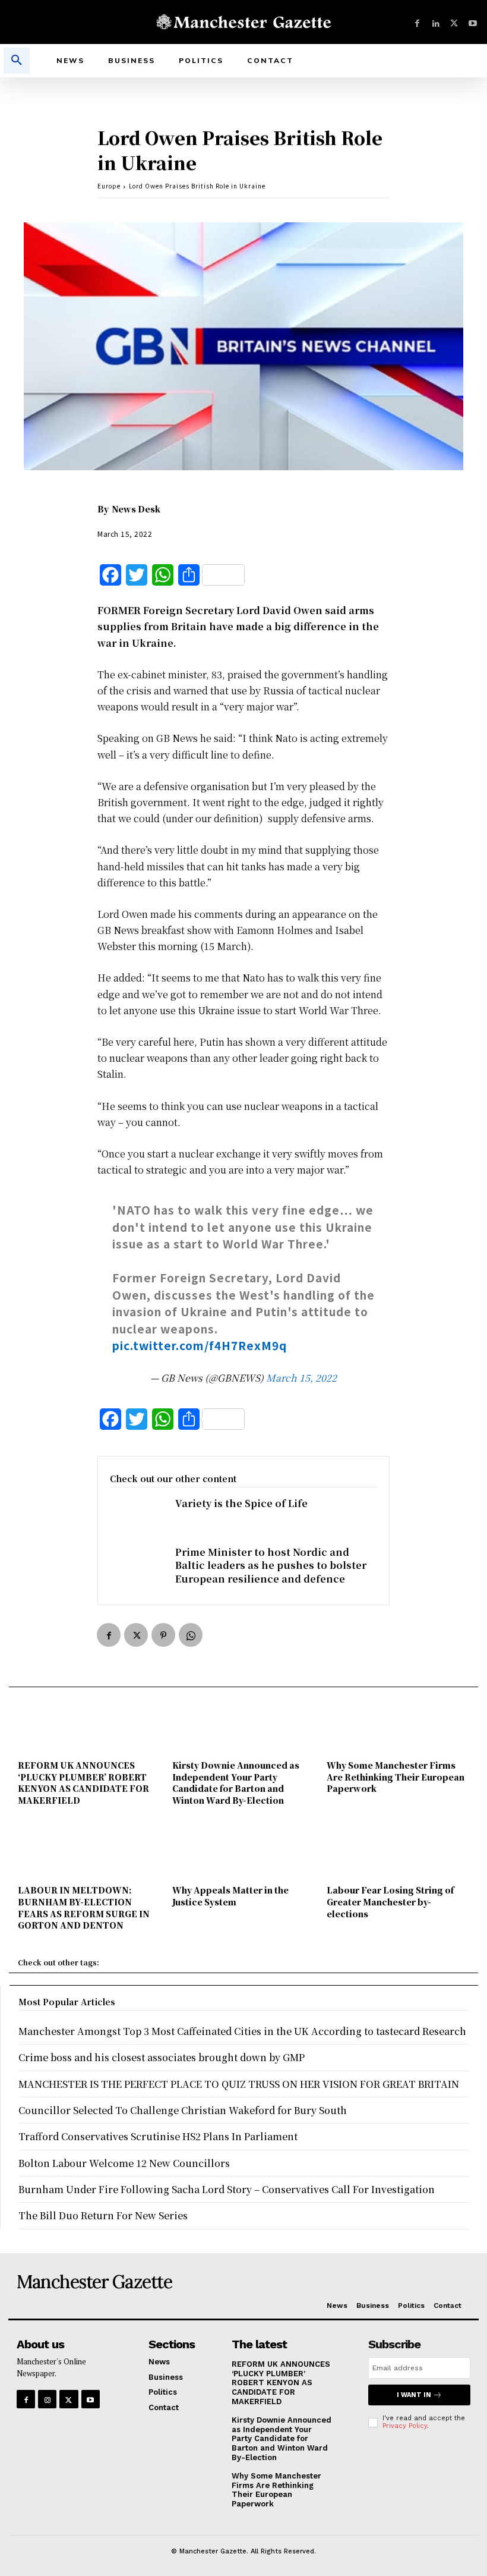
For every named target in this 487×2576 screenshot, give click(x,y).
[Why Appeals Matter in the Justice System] (243, 1852)
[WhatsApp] (191, 1635)
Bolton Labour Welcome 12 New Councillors (124, 2163)
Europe (109, 186)
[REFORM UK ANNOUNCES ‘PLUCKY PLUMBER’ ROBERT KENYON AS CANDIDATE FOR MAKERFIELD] (89, 1728)
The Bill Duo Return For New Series (103, 2215)
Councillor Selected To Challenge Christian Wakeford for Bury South (183, 2110)
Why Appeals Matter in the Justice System (230, 1896)
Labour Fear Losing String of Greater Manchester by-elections (390, 1902)
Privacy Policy (405, 2426)
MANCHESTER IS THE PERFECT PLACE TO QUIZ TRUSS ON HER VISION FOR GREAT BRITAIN (239, 2084)
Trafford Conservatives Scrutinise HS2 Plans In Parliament (158, 2136)
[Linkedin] (436, 22)
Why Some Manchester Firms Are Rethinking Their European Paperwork (396, 1777)
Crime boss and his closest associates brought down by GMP (162, 2057)
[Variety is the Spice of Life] (137, 1521)
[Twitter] (454, 22)
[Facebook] (417, 22)
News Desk (136, 509)
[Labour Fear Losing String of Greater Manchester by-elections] (398, 1852)
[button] (17, 61)
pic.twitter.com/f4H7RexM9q (200, 1345)
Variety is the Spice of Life (241, 1503)
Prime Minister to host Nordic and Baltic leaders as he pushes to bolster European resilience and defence (271, 1565)
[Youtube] (472, 22)
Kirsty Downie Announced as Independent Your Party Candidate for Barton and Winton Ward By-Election (236, 1783)
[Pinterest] (163, 1635)
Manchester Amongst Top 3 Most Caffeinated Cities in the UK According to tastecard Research (242, 2031)
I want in (414, 2395)
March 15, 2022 (301, 1378)
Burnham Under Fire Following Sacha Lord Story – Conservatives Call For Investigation (227, 2189)
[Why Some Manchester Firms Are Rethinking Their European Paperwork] (398, 1728)
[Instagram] (47, 2399)
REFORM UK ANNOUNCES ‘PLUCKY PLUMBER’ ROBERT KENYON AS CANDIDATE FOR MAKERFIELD (83, 1783)
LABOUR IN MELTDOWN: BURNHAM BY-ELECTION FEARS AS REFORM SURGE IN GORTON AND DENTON (84, 1907)
